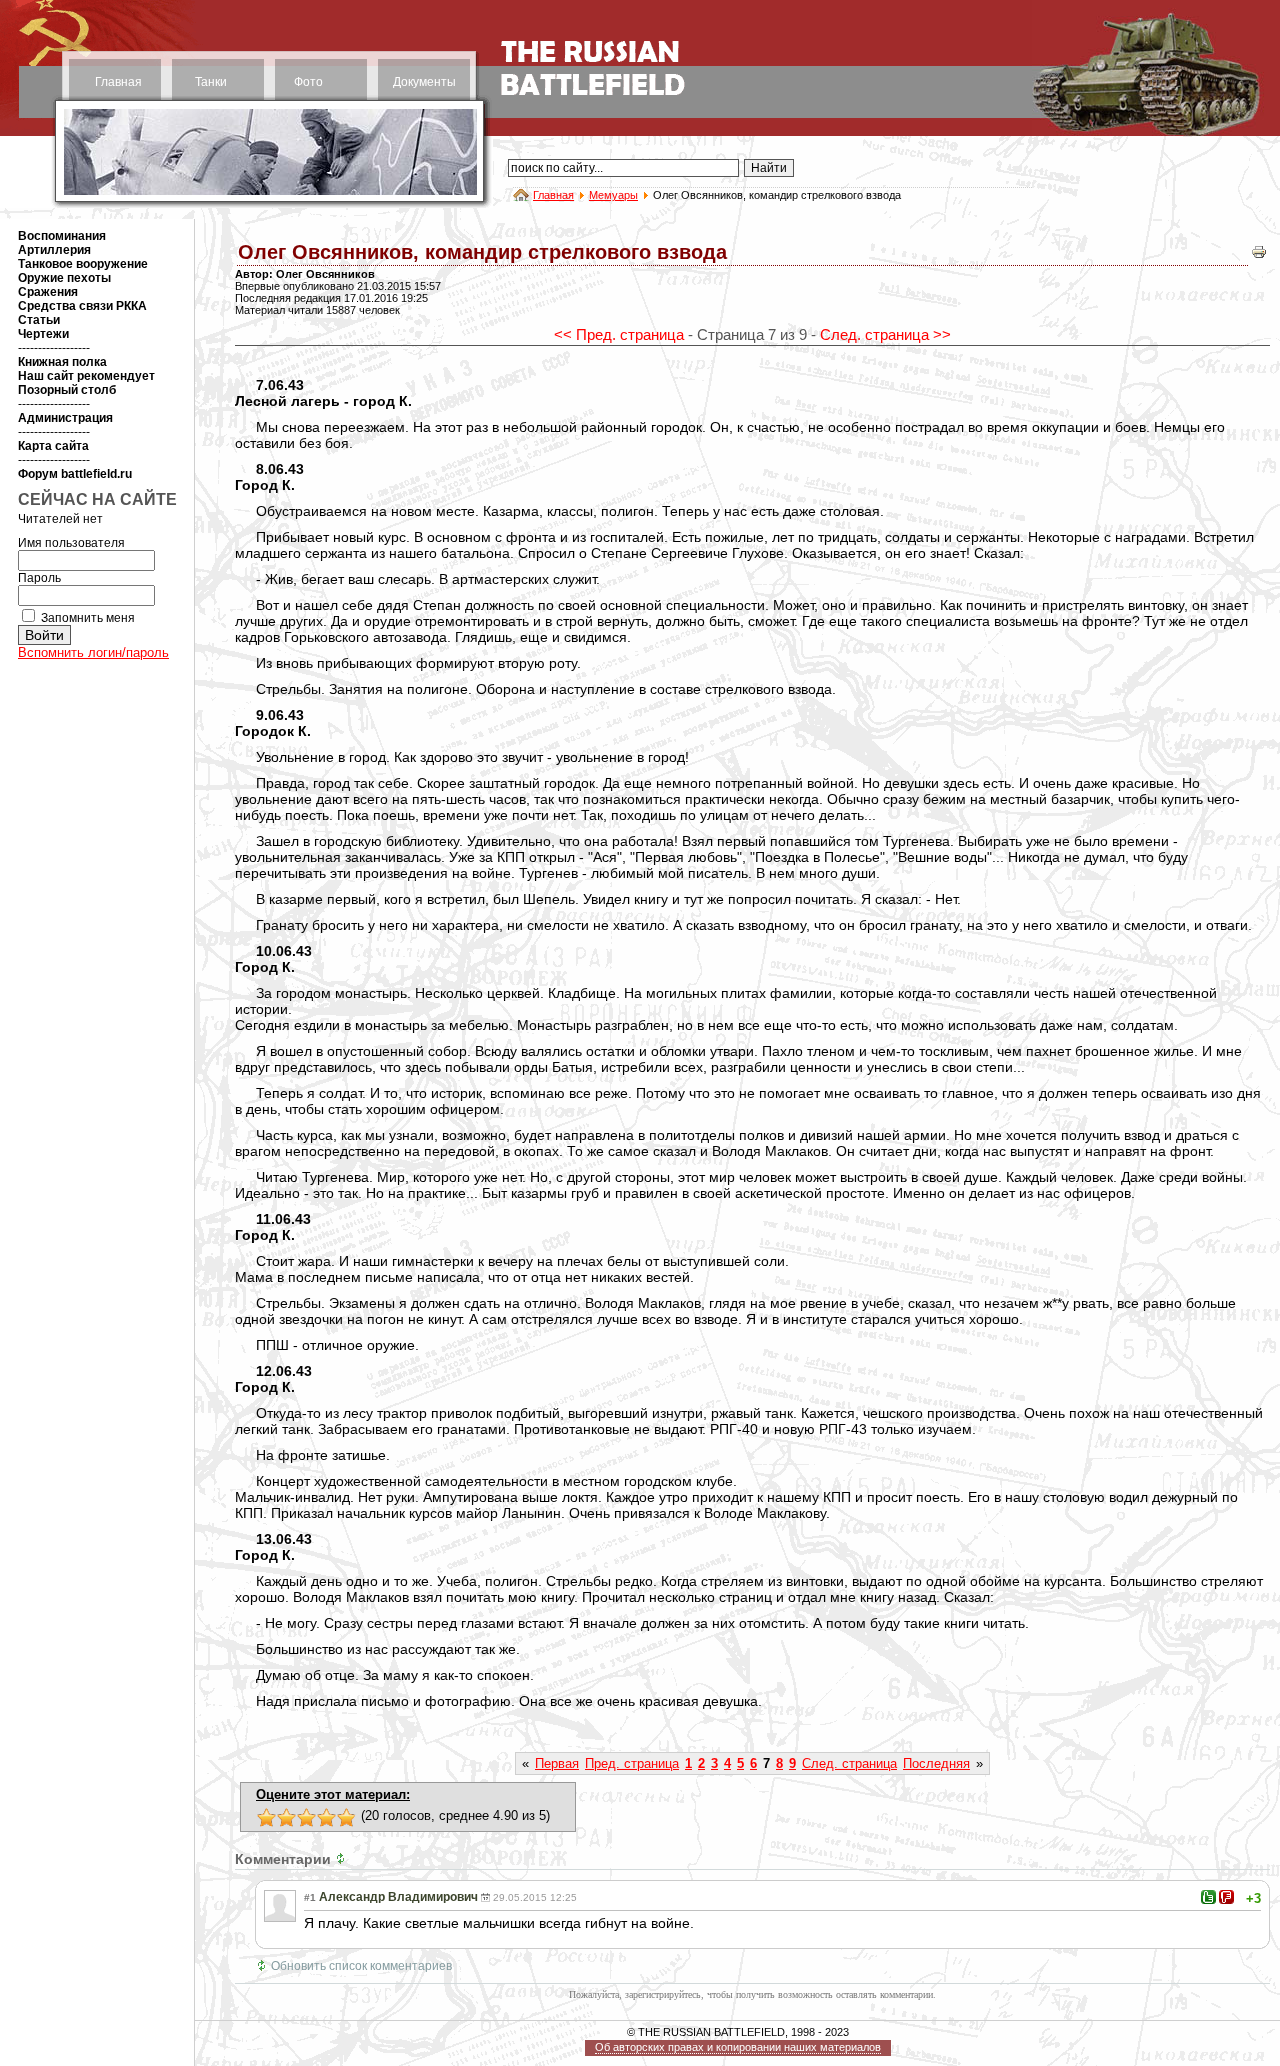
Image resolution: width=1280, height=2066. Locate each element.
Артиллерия (54, 250)
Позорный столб (67, 390)
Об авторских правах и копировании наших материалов (738, 2047)
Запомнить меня (88, 618)
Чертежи (43, 334)
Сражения (48, 292)
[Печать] (1259, 256)
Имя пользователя (71, 543)
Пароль (39, 578)
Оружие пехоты (64, 278)
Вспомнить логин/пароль (93, 652)
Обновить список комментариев (361, 1966)
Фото (308, 82)
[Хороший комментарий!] (1208, 1897)
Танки (211, 82)
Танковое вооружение (83, 264)
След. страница (849, 1763)
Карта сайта (53, 446)
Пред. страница (632, 1763)
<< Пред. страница (619, 334)
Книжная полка (62, 362)
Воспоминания (62, 236)
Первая (557, 1763)
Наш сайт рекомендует (86, 376)
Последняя (936, 1763)
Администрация (65, 418)
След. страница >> (885, 334)
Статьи (39, 320)
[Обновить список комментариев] (343, 1859)
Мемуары (613, 195)
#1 (310, 1897)
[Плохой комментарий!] (1226, 1897)
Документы (424, 82)
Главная (118, 82)
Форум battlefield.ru (75, 474)
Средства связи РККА (82, 306)
